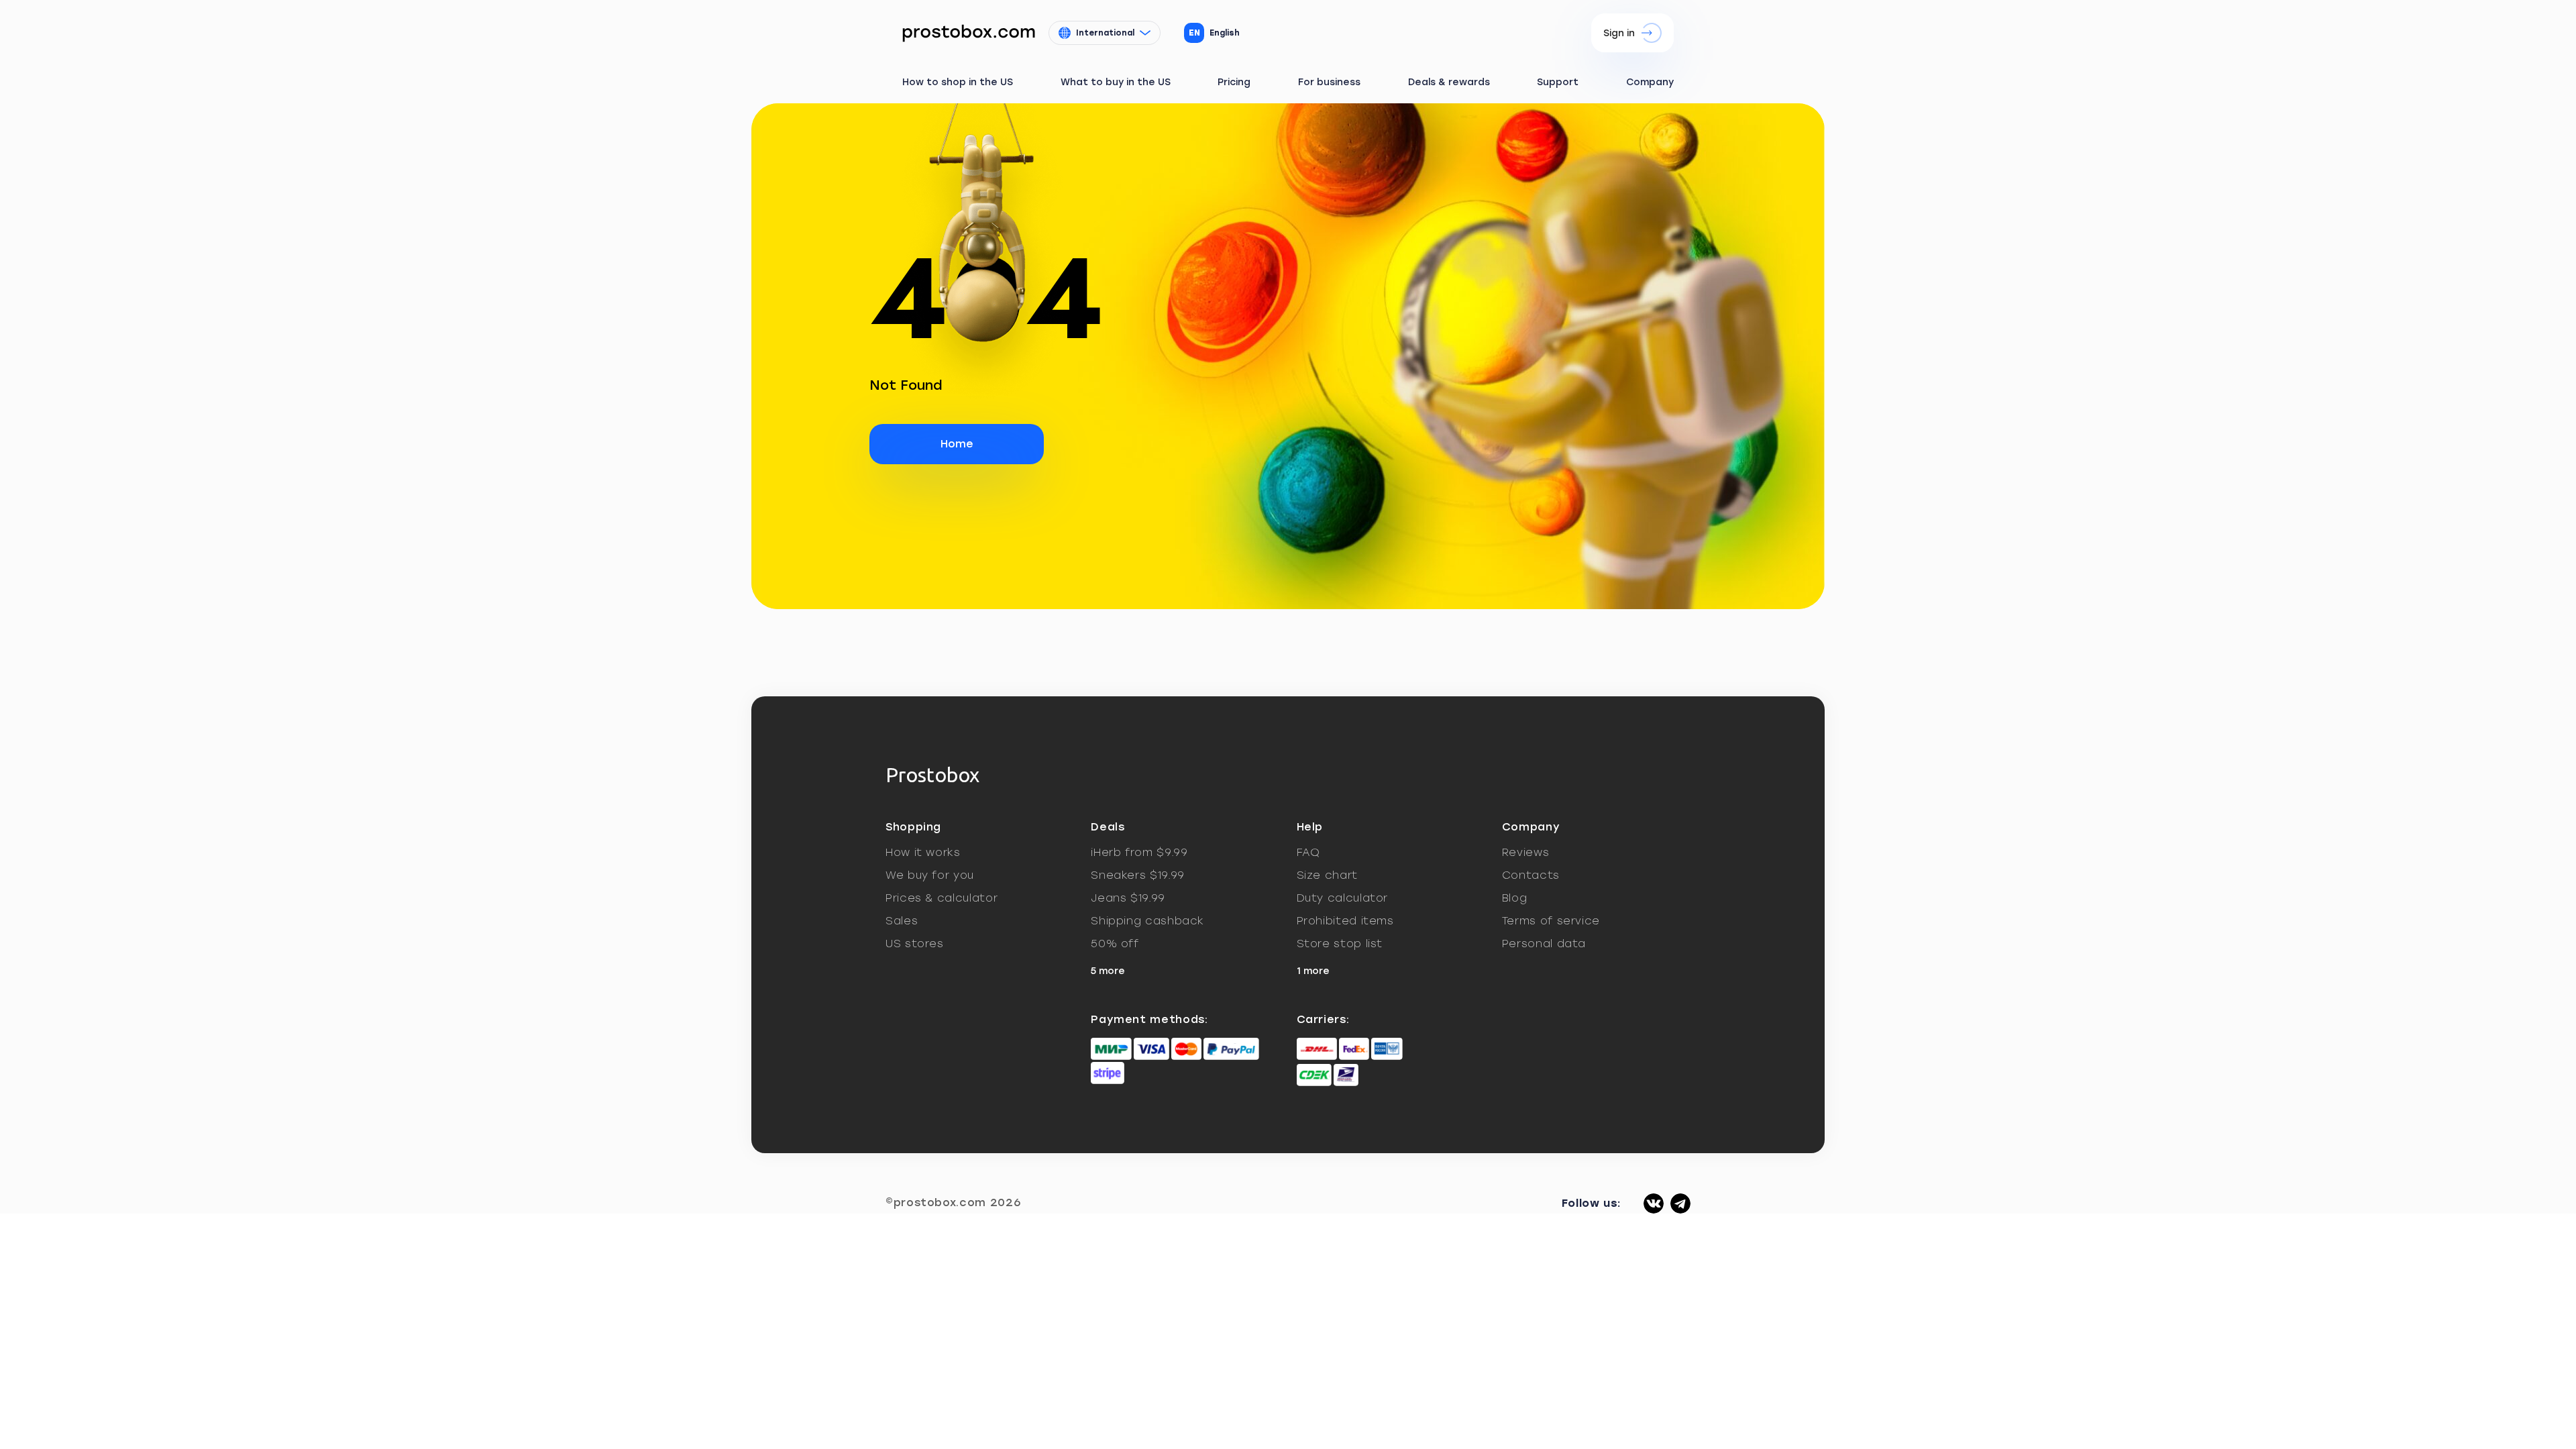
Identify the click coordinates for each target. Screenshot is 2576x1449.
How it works (923, 852)
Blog (1515, 898)
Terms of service (1551, 921)
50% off (1115, 944)
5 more (1108, 971)
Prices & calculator (942, 898)
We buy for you (930, 875)
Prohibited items (1345, 921)
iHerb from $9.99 (1139, 852)
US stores (915, 944)
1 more (1313, 971)
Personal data (1544, 944)
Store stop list (1340, 944)
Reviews (1525, 852)
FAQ (1308, 852)
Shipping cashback (1147, 921)
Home (957, 444)
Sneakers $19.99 (1138, 875)
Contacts (1531, 875)
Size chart (1327, 875)
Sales (902, 921)
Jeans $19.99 (1128, 898)
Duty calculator (1343, 898)
